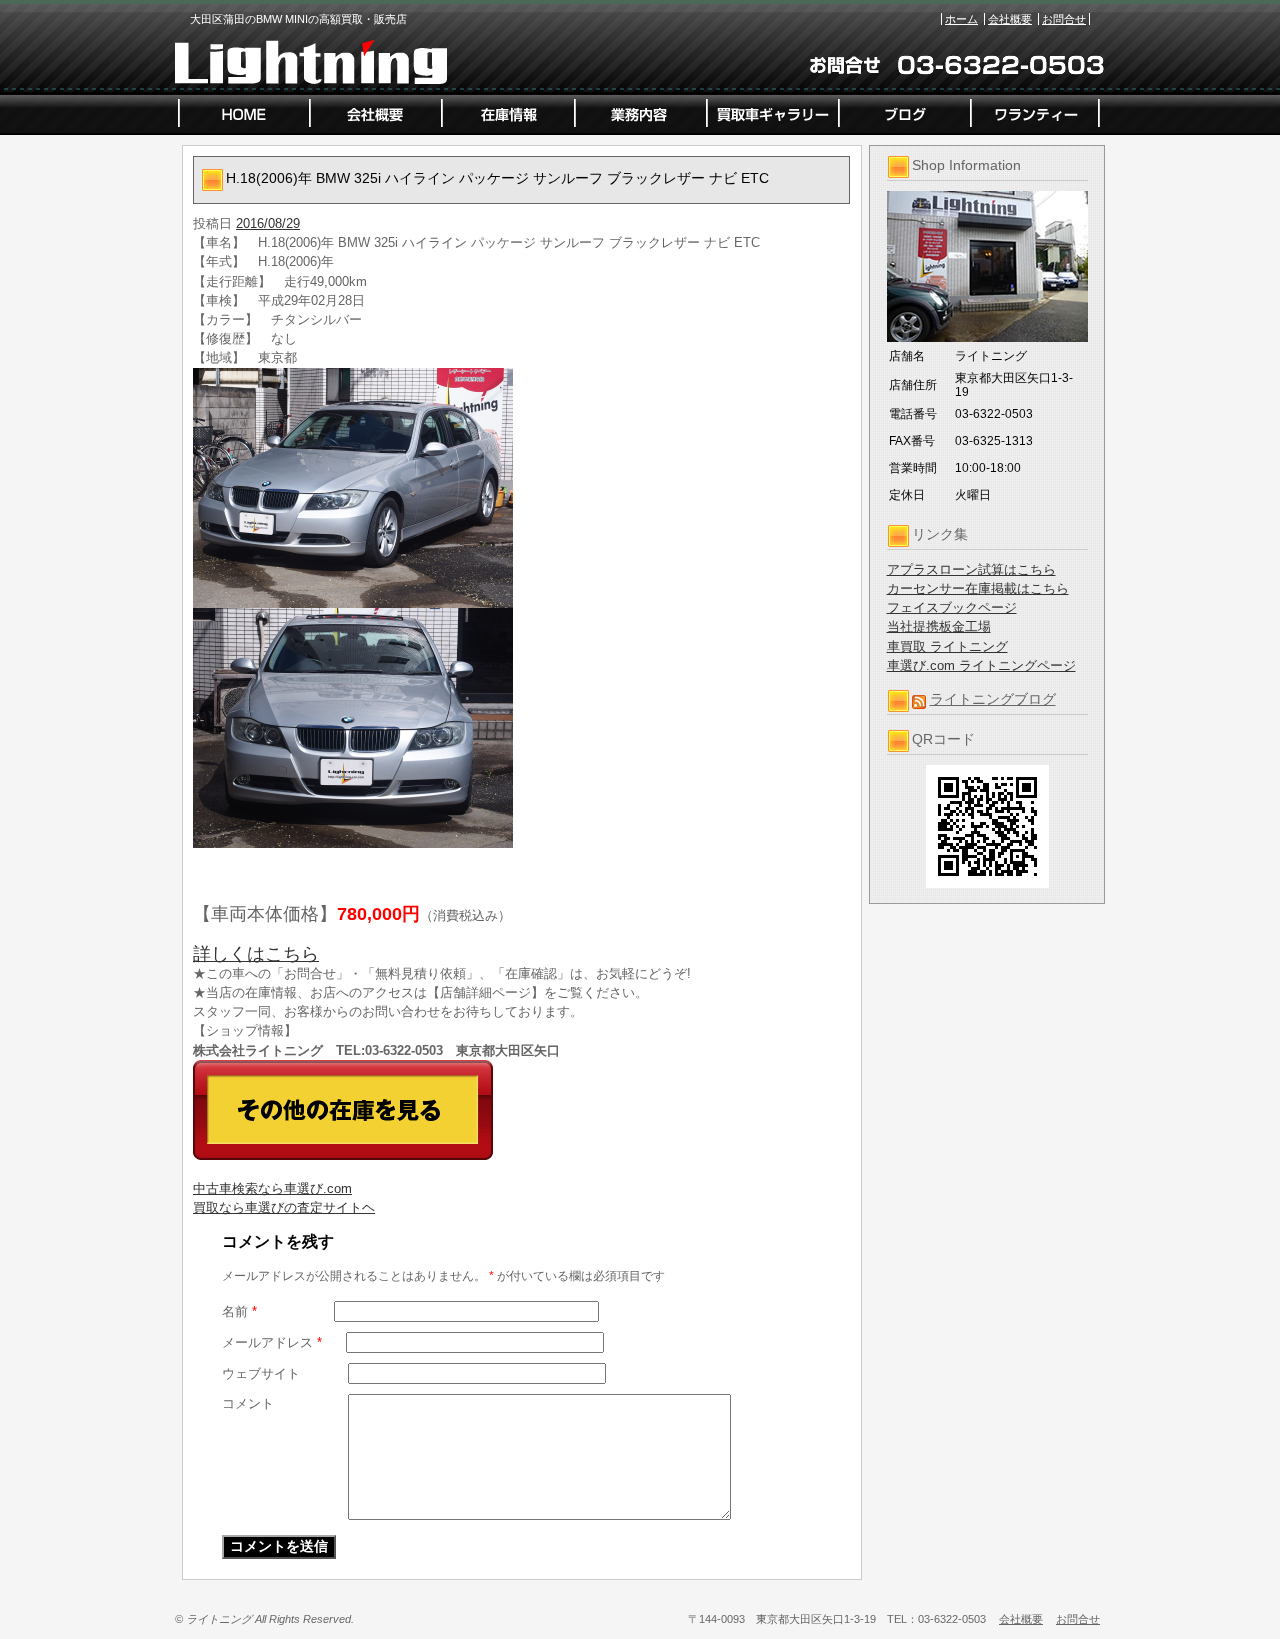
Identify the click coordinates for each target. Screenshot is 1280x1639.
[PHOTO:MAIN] (522, 488)
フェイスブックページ (952, 607)
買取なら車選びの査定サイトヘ (284, 1207)
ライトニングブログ (993, 699)
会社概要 (1010, 19)
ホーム (961, 19)
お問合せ (1064, 19)
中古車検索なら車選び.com (272, 1188)
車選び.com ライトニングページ (981, 665)
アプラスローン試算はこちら (971, 569)
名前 (239, 1311)
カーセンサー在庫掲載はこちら (978, 588)
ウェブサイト (261, 1373)
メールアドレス (272, 1342)
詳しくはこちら (256, 954)
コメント (248, 1403)
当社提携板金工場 (939, 626)
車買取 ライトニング (947, 646)
